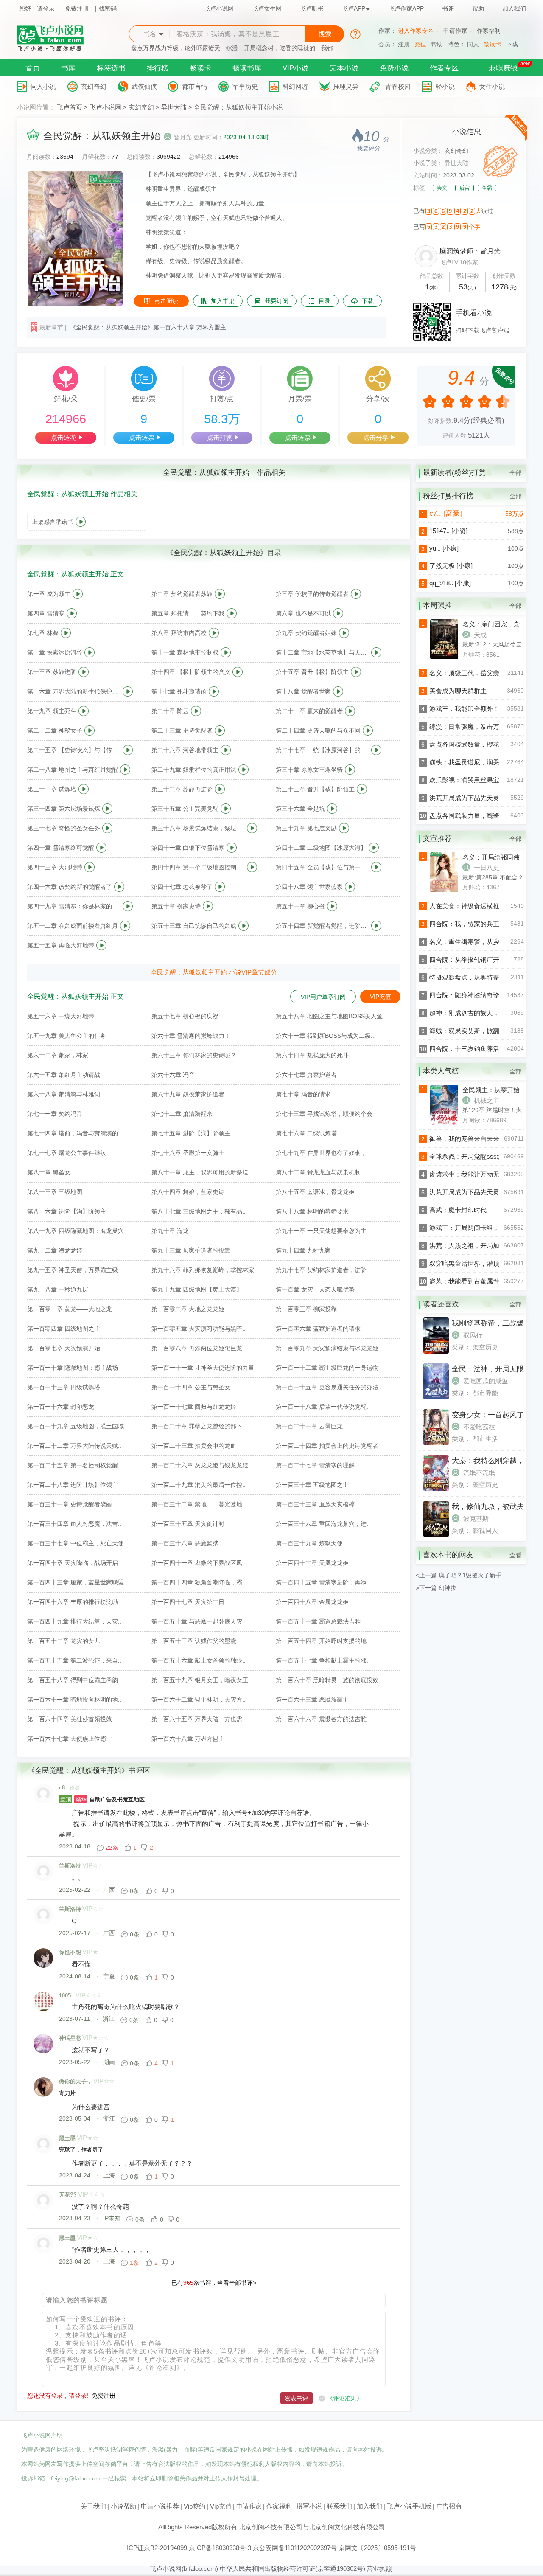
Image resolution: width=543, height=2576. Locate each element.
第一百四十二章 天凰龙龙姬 (312, 1563)
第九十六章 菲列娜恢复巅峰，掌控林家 (203, 1270)
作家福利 (489, 31)
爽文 (442, 188)
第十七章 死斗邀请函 (179, 691)
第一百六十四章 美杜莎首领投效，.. (74, 1719)
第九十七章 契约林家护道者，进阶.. (323, 1270)
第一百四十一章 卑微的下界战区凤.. (199, 1563)
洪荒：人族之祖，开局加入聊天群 (477, 1246)
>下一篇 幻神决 (436, 1588)
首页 (33, 68)
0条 (134, 1891)
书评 (448, 8)
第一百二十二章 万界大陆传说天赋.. (74, 1446)
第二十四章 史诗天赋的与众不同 (318, 730)
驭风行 (473, 1335)
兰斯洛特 (70, 1866)
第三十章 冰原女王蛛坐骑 (309, 770)
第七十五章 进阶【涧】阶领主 (191, 1133)
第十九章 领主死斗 (52, 711)
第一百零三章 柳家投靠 (306, 1309)
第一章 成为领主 (49, 594)
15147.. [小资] (448, 531)
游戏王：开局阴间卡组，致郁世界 (477, 1228)
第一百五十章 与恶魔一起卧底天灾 (197, 1621)
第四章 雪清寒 (46, 613)
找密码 (108, 8)
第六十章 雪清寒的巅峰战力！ (191, 1036)
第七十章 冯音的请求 (303, 1094)
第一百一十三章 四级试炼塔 (64, 1387)
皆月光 (183, 137)
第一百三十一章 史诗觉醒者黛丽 (70, 1504)
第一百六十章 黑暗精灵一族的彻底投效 (327, 1680)
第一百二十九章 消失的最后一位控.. (199, 1485)
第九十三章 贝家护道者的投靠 (191, 1250)
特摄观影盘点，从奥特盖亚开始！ (477, 977)
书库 (68, 68)
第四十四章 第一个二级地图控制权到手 (198, 867)
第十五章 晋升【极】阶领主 (312, 672)
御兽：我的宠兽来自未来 (464, 1139)
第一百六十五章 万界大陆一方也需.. (199, 1719)
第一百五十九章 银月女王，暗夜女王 (200, 1680)
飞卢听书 (312, 8)
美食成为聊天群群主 (458, 691)
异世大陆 (174, 107)
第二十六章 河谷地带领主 (185, 750)
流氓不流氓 (479, 1473)
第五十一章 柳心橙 (300, 906)
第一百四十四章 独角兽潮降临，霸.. (199, 1582)
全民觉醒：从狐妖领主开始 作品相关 (82, 494)
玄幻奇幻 (94, 86)
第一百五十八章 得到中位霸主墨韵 (73, 1680)
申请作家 (455, 31)
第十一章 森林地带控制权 (185, 652)
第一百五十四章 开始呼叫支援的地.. (323, 1641)
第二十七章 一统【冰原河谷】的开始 (322, 750)
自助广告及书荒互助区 (102, 1799)
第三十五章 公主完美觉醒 (185, 809)
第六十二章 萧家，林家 (58, 1055)
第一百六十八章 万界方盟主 (188, 1739)
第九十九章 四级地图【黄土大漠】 (197, 1289)
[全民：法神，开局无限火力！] (436, 1397)
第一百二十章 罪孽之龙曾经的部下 (197, 1426)
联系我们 (339, 2506)
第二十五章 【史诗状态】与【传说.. (74, 750)
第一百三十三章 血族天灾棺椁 (315, 1504)
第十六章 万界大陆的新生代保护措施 (74, 691)
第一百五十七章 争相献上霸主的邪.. (323, 1660)
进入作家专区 (416, 31)
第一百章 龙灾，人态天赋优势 (315, 1289)
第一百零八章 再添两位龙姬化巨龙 (197, 1348)
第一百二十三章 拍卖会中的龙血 (194, 1446)
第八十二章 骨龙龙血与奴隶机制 (318, 1172)
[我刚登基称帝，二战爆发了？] (436, 1351)
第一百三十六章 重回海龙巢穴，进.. (323, 1524)
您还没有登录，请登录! (58, 2396)
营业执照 (379, 2569)
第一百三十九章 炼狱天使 (309, 1543)
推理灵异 (346, 86)
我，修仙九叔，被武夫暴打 (495, 1507)
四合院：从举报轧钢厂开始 (467, 959)
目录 (325, 301)
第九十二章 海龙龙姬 (55, 1250)
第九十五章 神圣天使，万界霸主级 (73, 1270)
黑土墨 (67, 2138)
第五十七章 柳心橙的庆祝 (185, 1016)
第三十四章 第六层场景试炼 (64, 809)
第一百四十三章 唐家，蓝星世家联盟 (76, 1582)
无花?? (68, 2195)
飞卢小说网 (219, 8)
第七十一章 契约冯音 (55, 1114)
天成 (480, 635)
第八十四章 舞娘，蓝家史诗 (188, 1192)
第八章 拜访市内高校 (179, 633)
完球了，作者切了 (81, 2150)
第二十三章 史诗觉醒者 (182, 730)
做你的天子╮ (76, 2081)
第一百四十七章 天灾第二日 (188, 1602)
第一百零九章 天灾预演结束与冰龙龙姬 (327, 1348)
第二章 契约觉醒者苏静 (182, 594)
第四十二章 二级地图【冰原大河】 (321, 848)
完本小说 (344, 68)
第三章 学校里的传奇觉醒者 (312, 594)
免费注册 (77, 8)
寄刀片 (67, 2093)
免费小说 (394, 68)
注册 (404, 44)
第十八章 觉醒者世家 (303, 691)
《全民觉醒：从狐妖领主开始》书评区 (89, 1771)
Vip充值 (221, 2506)
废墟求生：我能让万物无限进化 (474, 1174)
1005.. (67, 1996)
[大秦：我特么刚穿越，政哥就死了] (436, 1489)
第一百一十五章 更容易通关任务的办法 (327, 1387)
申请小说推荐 (160, 2506)
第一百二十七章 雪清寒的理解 (315, 1465)
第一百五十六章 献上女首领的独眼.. (199, 1660)
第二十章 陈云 (170, 711)
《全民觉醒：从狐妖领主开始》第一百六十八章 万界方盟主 (148, 327)
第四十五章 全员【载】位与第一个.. (322, 867)
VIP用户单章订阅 (323, 997)
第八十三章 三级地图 (55, 1192)
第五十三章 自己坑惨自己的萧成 (194, 926)
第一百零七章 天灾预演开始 (64, 1348)
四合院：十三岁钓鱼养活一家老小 (477, 1049)
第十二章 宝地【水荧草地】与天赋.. (322, 652)
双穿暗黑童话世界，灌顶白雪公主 (477, 1263)
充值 (420, 44)
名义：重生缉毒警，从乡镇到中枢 (477, 942)
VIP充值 (381, 997)
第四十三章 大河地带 (55, 867)
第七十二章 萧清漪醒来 (182, 1114)
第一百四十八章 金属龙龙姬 (312, 1602)
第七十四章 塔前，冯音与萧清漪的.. (74, 1133)
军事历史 (245, 86)
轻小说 (445, 86)
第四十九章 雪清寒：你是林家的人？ (74, 906)
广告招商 (449, 2506)
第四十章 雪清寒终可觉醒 (61, 848)
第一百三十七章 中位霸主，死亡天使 (76, 1543)
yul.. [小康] (444, 548)
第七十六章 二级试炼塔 (306, 1133)
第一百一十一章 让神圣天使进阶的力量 (203, 1368)
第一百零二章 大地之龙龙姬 (188, 1309)
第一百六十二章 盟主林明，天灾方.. (199, 1700)
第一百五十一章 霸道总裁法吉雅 (318, 1621)
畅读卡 (493, 44)
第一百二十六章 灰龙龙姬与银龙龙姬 (200, 1465)
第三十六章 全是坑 (300, 809)
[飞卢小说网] (55, 49)
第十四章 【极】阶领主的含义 (191, 672)
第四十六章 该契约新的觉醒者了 (70, 887)
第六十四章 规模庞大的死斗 (312, 1055)
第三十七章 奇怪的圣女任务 (64, 828)
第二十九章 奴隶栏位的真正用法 (194, 770)
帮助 (478, 8)
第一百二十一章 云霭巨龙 (309, 1426)
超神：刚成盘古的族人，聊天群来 (477, 1013)
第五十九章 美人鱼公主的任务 (67, 1036)
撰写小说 (309, 2506)
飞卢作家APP (406, 8)
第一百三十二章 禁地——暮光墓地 (197, 1504)
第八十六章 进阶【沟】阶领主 (67, 1211)
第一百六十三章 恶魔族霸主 (312, 1700)
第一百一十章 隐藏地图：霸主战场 (73, 1368)
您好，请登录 (37, 8)
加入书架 (223, 301)
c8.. (64, 1788)
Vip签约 (195, 2506)
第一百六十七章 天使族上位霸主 (70, 1739)
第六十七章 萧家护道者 (306, 1075)
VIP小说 (295, 68)
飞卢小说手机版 (409, 2506)
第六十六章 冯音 (173, 1075)
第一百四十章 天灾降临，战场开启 (73, 1563)
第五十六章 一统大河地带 (61, 1016)
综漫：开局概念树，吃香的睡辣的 (271, 48)
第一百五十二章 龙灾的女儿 (64, 1641)
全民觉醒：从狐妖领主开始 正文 (76, 574)
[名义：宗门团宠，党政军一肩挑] (433, 657)
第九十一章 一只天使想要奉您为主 (321, 1231)
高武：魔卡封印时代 (458, 1210)
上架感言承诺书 (53, 522)
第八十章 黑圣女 (49, 1172)
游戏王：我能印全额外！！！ (471, 709)
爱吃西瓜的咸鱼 (486, 1381)
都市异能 (485, 1393)
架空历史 (485, 1347)
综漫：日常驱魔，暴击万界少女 (474, 726)
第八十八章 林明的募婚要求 (312, 1211)
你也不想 (70, 1952)
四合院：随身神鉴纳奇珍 (464, 995)
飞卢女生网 (267, 8)
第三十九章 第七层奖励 (306, 828)
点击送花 (64, 437)
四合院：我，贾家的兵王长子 (471, 924)
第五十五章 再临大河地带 (61, 945)
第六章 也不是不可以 (303, 613)
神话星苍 (70, 2038)
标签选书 (111, 68)
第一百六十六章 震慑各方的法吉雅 (321, 1719)
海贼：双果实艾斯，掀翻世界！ (474, 1031)
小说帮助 (123, 2506)
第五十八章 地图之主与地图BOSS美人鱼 (329, 1016)
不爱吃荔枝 (479, 1427)
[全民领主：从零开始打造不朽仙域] (433, 1123)
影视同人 (485, 1530)
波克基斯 (476, 1518)
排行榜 (158, 68)
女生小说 (492, 86)
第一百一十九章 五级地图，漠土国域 (76, 1426)
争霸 (487, 188)
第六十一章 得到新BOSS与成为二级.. (325, 1036)
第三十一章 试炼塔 (52, 789)
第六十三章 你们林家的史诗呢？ (194, 1055)
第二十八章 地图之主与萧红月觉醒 (73, 770)
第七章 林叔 (43, 633)
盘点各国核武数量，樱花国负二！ (477, 744)
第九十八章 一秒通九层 (58, 1289)
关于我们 (93, 2506)
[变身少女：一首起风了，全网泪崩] (436, 1443)
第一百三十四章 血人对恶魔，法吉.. (74, 1524)
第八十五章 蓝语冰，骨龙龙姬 (315, 1192)
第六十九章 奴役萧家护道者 (188, 1094)
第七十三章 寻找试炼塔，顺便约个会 (324, 1114)
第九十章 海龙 (170, 1231)
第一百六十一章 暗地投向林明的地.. (74, 1700)
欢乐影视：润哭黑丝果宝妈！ (471, 780)
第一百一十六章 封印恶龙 (61, 1407)
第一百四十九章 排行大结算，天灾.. (74, 1621)
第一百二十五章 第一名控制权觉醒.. (74, 1465)
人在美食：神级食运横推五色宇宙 (477, 906)
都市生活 (485, 1439)
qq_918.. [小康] (450, 583)
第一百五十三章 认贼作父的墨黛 (194, 1641)
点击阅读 (166, 301)
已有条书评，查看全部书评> (214, 2283)
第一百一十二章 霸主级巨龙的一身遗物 (327, 1368)
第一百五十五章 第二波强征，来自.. (74, 1660)
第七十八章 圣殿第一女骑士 (188, 1153)
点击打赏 (220, 437)
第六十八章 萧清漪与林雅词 (64, 1094)
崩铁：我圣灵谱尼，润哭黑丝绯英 (477, 762)
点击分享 (376, 437)
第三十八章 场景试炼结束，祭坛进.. (198, 828)
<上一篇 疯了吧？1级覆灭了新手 (459, 1575)
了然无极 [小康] (451, 566)
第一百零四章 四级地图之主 (64, 1329)
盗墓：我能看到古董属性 (464, 1281)
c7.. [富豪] (446, 513)
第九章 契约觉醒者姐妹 (306, 633)
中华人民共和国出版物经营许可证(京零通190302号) (292, 2569)
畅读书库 (247, 68)
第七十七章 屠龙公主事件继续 (67, 1153)
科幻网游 (295, 86)
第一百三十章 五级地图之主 (312, 1485)
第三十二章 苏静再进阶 (182, 789)
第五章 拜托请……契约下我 (188, 613)
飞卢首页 (70, 107)
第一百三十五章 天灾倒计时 (188, 1524)
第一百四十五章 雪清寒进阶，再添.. (323, 1582)
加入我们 (514, 8)
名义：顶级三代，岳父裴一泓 (471, 673)
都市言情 (195, 86)
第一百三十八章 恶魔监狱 (185, 1543)
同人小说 (43, 86)
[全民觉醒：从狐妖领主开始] (75, 304)
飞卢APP (354, 8)
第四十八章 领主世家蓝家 (309, 887)
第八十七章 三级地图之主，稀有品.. (199, 1211)
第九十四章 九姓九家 (303, 1250)
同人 (473, 44)
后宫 (465, 188)
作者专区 (444, 68)
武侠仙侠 (144, 86)
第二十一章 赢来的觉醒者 (309, 711)
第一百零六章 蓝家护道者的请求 (318, 1329)
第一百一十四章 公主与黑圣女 (191, 1387)
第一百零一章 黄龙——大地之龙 (70, 1309)
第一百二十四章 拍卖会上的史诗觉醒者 (327, 1446)
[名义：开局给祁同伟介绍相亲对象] (433, 890)
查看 (515, 1555)
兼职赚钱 (503, 68)
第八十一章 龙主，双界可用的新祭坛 (200, 1172)
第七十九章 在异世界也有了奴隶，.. (323, 1153)
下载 (512, 44)
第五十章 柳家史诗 (176, 906)
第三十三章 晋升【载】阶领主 (315, 789)
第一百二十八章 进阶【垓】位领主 (73, 1485)
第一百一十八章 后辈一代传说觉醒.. (323, 1407)
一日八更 (487, 867)
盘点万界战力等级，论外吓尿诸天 (176, 48)
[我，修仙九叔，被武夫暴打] (436, 1535)
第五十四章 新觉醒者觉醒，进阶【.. (322, 926)
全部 (515, 473)
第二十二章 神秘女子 (55, 730)
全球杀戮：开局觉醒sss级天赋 (473, 1156)
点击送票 (142, 437)
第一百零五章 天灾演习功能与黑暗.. (199, 1329)
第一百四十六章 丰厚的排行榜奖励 (73, 1602)
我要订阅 (277, 301)
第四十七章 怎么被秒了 (182, 887)
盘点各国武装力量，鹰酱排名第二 (477, 816)
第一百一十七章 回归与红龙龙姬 (194, 1407)
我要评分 (369, 148)
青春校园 (398, 86)
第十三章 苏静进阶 (52, 672)
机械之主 (487, 1100)
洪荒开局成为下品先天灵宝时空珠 (477, 798)
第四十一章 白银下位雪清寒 (188, 848)
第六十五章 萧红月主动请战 (64, 1075)
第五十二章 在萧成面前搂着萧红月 (73, 926)
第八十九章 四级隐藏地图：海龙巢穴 (76, 1231)
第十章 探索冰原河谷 (55, 652)
